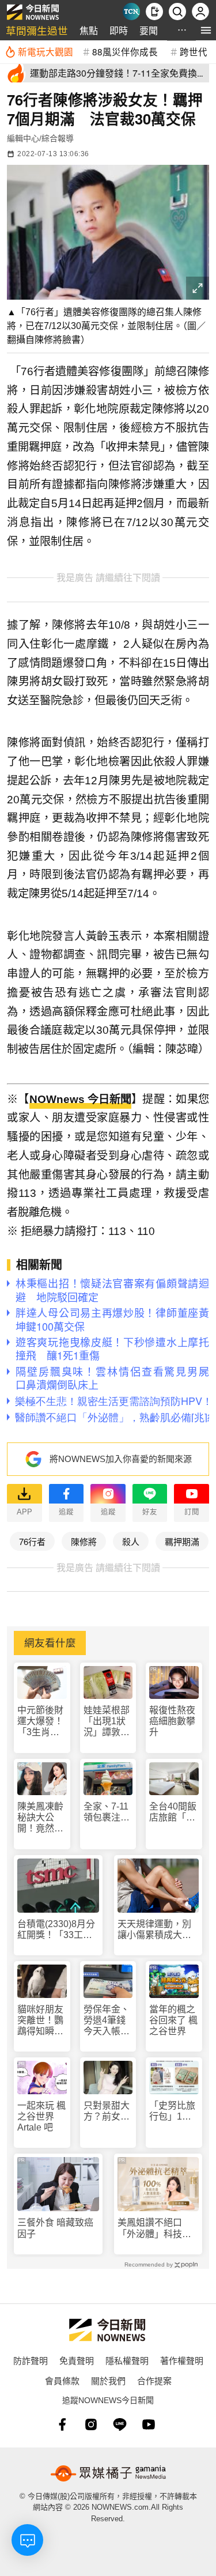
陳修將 (84, 1541)
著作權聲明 (182, 2360)
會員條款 (62, 2380)
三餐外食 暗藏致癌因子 (55, 2228)
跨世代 (194, 51)
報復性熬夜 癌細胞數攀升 (172, 1721)
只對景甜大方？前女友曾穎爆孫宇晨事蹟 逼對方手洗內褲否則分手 (107, 2111)
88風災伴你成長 (125, 51)
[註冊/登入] (200, 12)
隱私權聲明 (127, 2360)
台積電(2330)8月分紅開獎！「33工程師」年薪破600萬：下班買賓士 (57, 1930)
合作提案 (154, 2380)
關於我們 (108, 2380)
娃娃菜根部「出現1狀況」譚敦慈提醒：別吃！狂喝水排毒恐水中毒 (107, 1722)
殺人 (131, 1541)
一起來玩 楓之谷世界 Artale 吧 (41, 2116)
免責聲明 (77, 2360)
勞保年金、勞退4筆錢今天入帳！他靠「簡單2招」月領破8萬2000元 (107, 2021)
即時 (119, 30)
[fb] (62, 2424)
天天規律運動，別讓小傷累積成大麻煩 (154, 1930)
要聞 (149, 30)
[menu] (206, 30)
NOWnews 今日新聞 (80, 1099)
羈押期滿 (182, 1541)
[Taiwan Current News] (131, 12)
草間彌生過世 (37, 30)
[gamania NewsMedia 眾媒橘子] (108, 2473)
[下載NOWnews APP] (154, 12)
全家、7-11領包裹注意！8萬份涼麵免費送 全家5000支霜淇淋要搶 (108, 1812)
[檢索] (177, 12)
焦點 (89, 30)
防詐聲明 (31, 2360)
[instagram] (91, 2424)
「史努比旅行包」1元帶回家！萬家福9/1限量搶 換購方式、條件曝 (172, 2111)
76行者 (32, 1541)
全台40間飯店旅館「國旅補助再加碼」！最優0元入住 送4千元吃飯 (173, 1812)
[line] (120, 2424)
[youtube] (149, 2424)
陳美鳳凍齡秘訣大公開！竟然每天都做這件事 (40, 1818)
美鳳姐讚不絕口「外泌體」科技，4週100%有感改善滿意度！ (157, 2228)
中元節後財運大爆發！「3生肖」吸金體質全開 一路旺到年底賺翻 (40, 1722)
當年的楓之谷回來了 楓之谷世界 (173, 2020)
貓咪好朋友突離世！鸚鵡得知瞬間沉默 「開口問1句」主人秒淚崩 (40, 2021)
